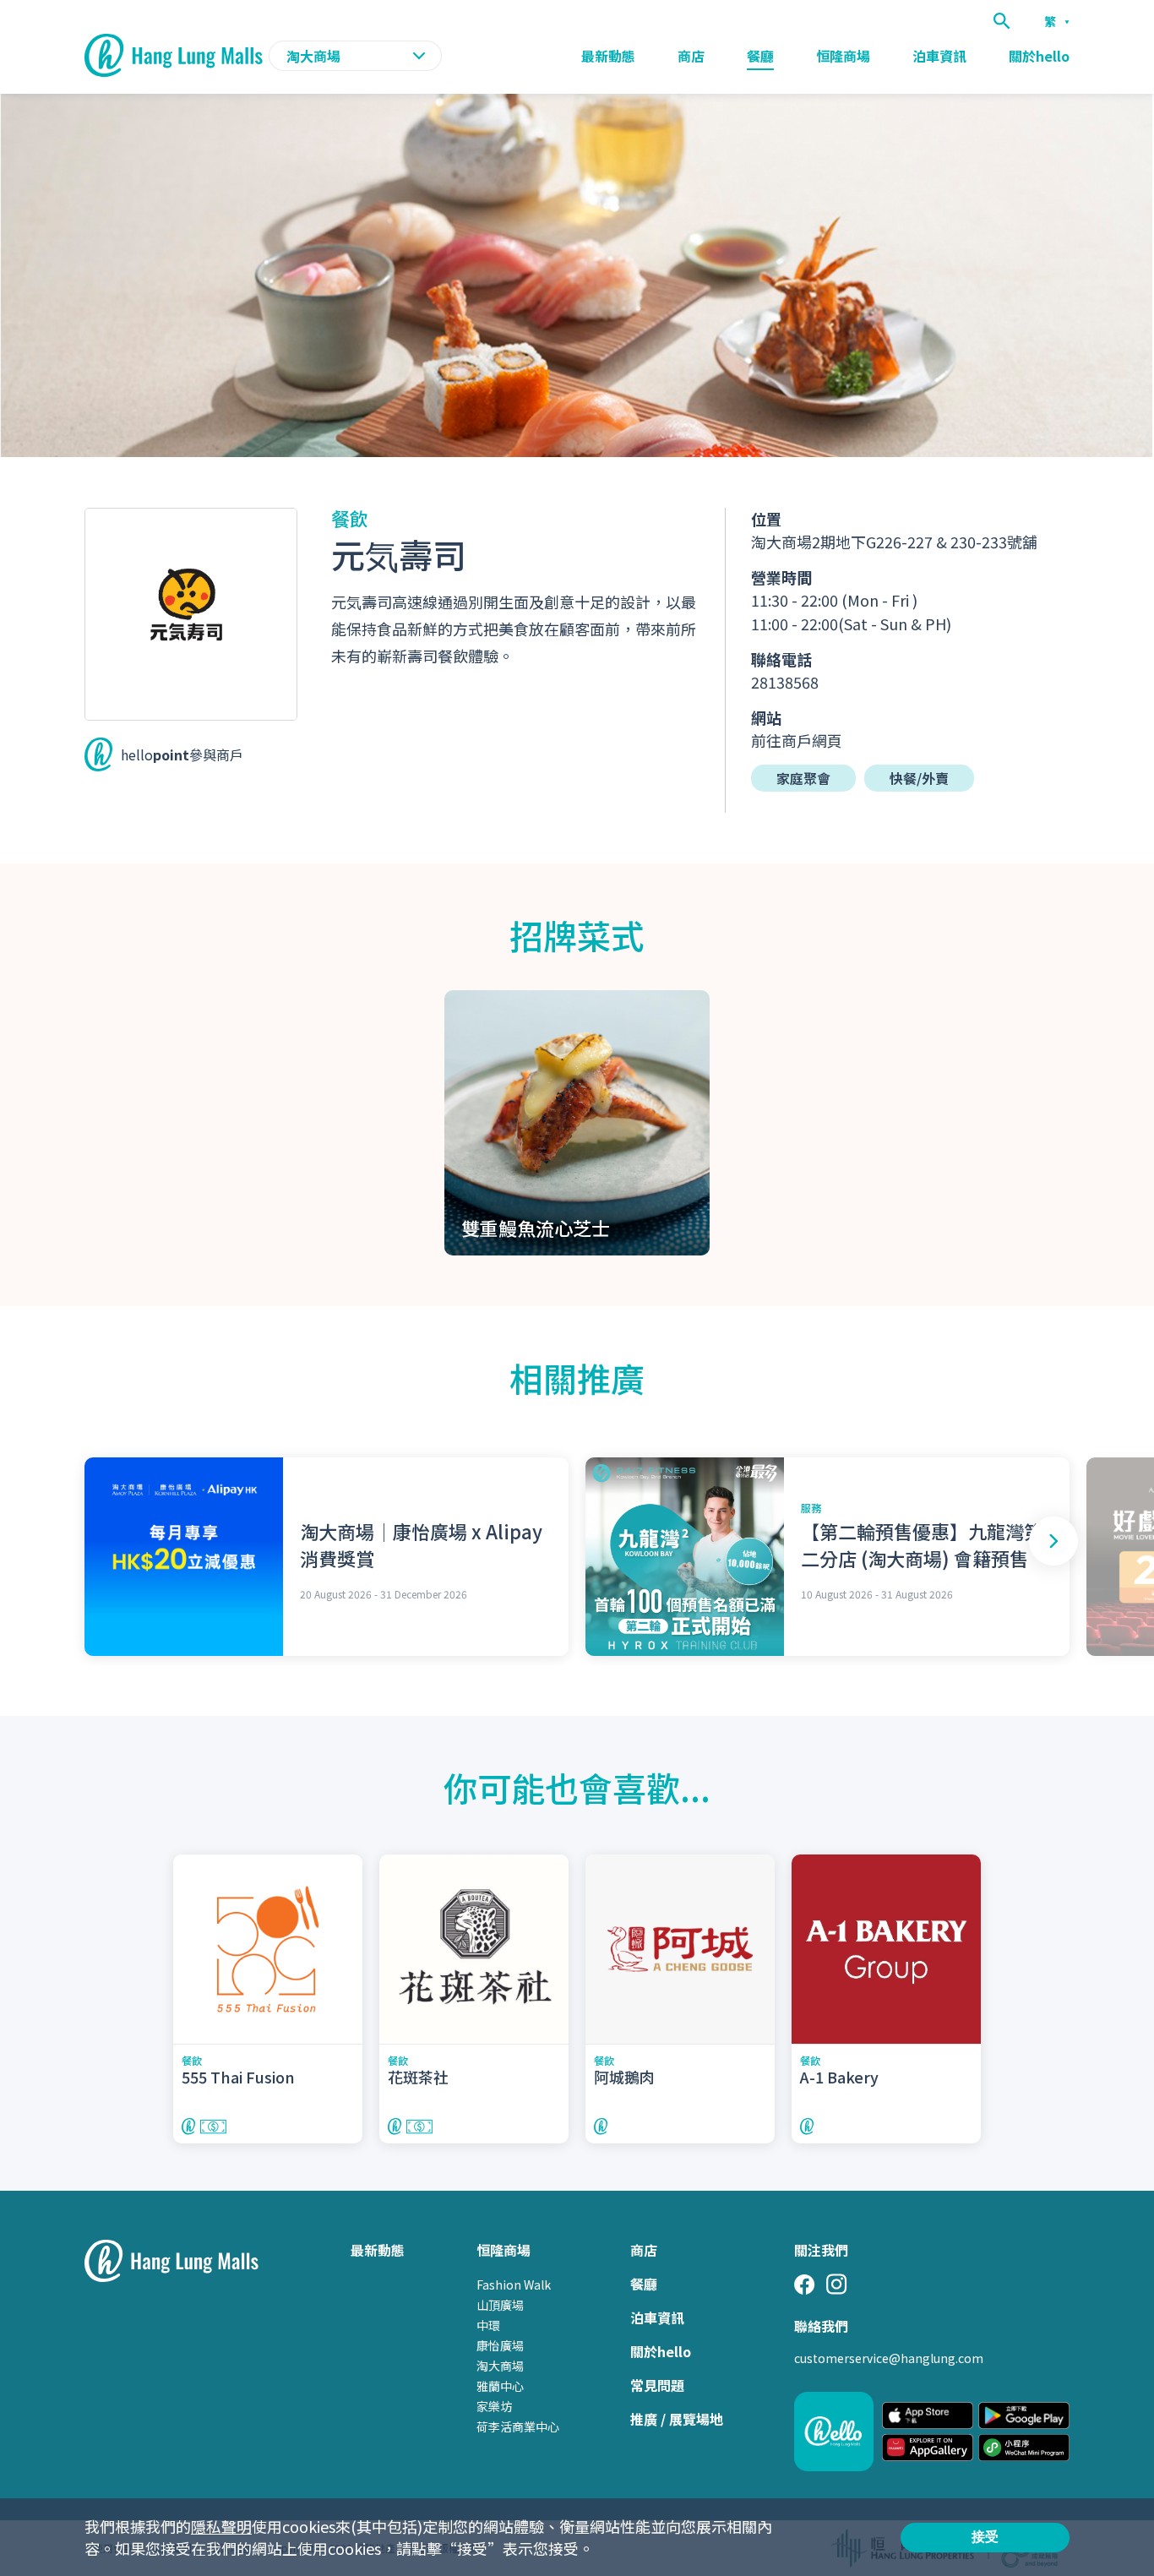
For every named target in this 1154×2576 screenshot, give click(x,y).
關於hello (1039, 56)
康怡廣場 (500, 2345)
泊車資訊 (939, 56)
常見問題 (657, 2385)
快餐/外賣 (919, 778)
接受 (985, 2537)
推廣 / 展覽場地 (677, 2419)
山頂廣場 (500, 2305)
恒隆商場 (843, 56)
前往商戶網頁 (797, 740)
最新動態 (608, 56)
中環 (488, 2325)
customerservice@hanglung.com (889, 2358)
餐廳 (760, 56)
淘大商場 (500, 2366)
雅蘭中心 (500, 2386)
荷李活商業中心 (518, 2426)
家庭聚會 (803, 778)
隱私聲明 (221, 2526)
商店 (691, 56)
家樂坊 (494, 2406)
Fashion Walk (514, 2285)
